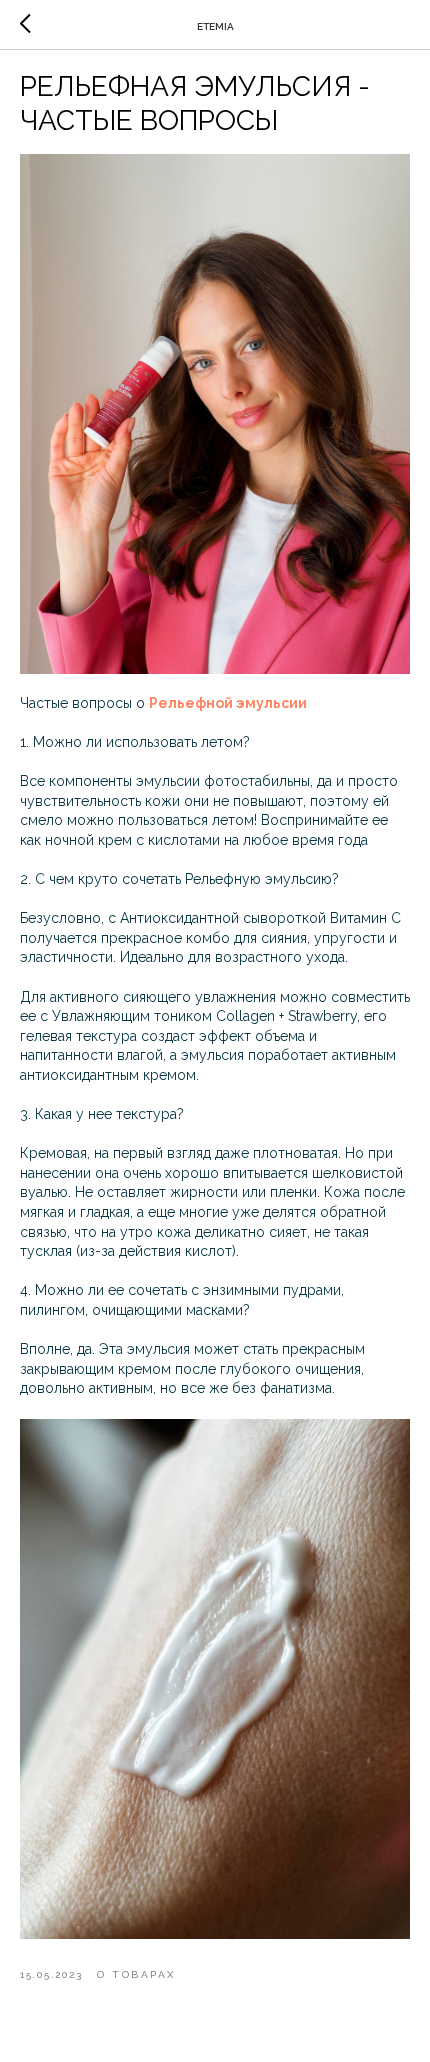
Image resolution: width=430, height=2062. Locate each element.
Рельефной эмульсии (228, 703)
